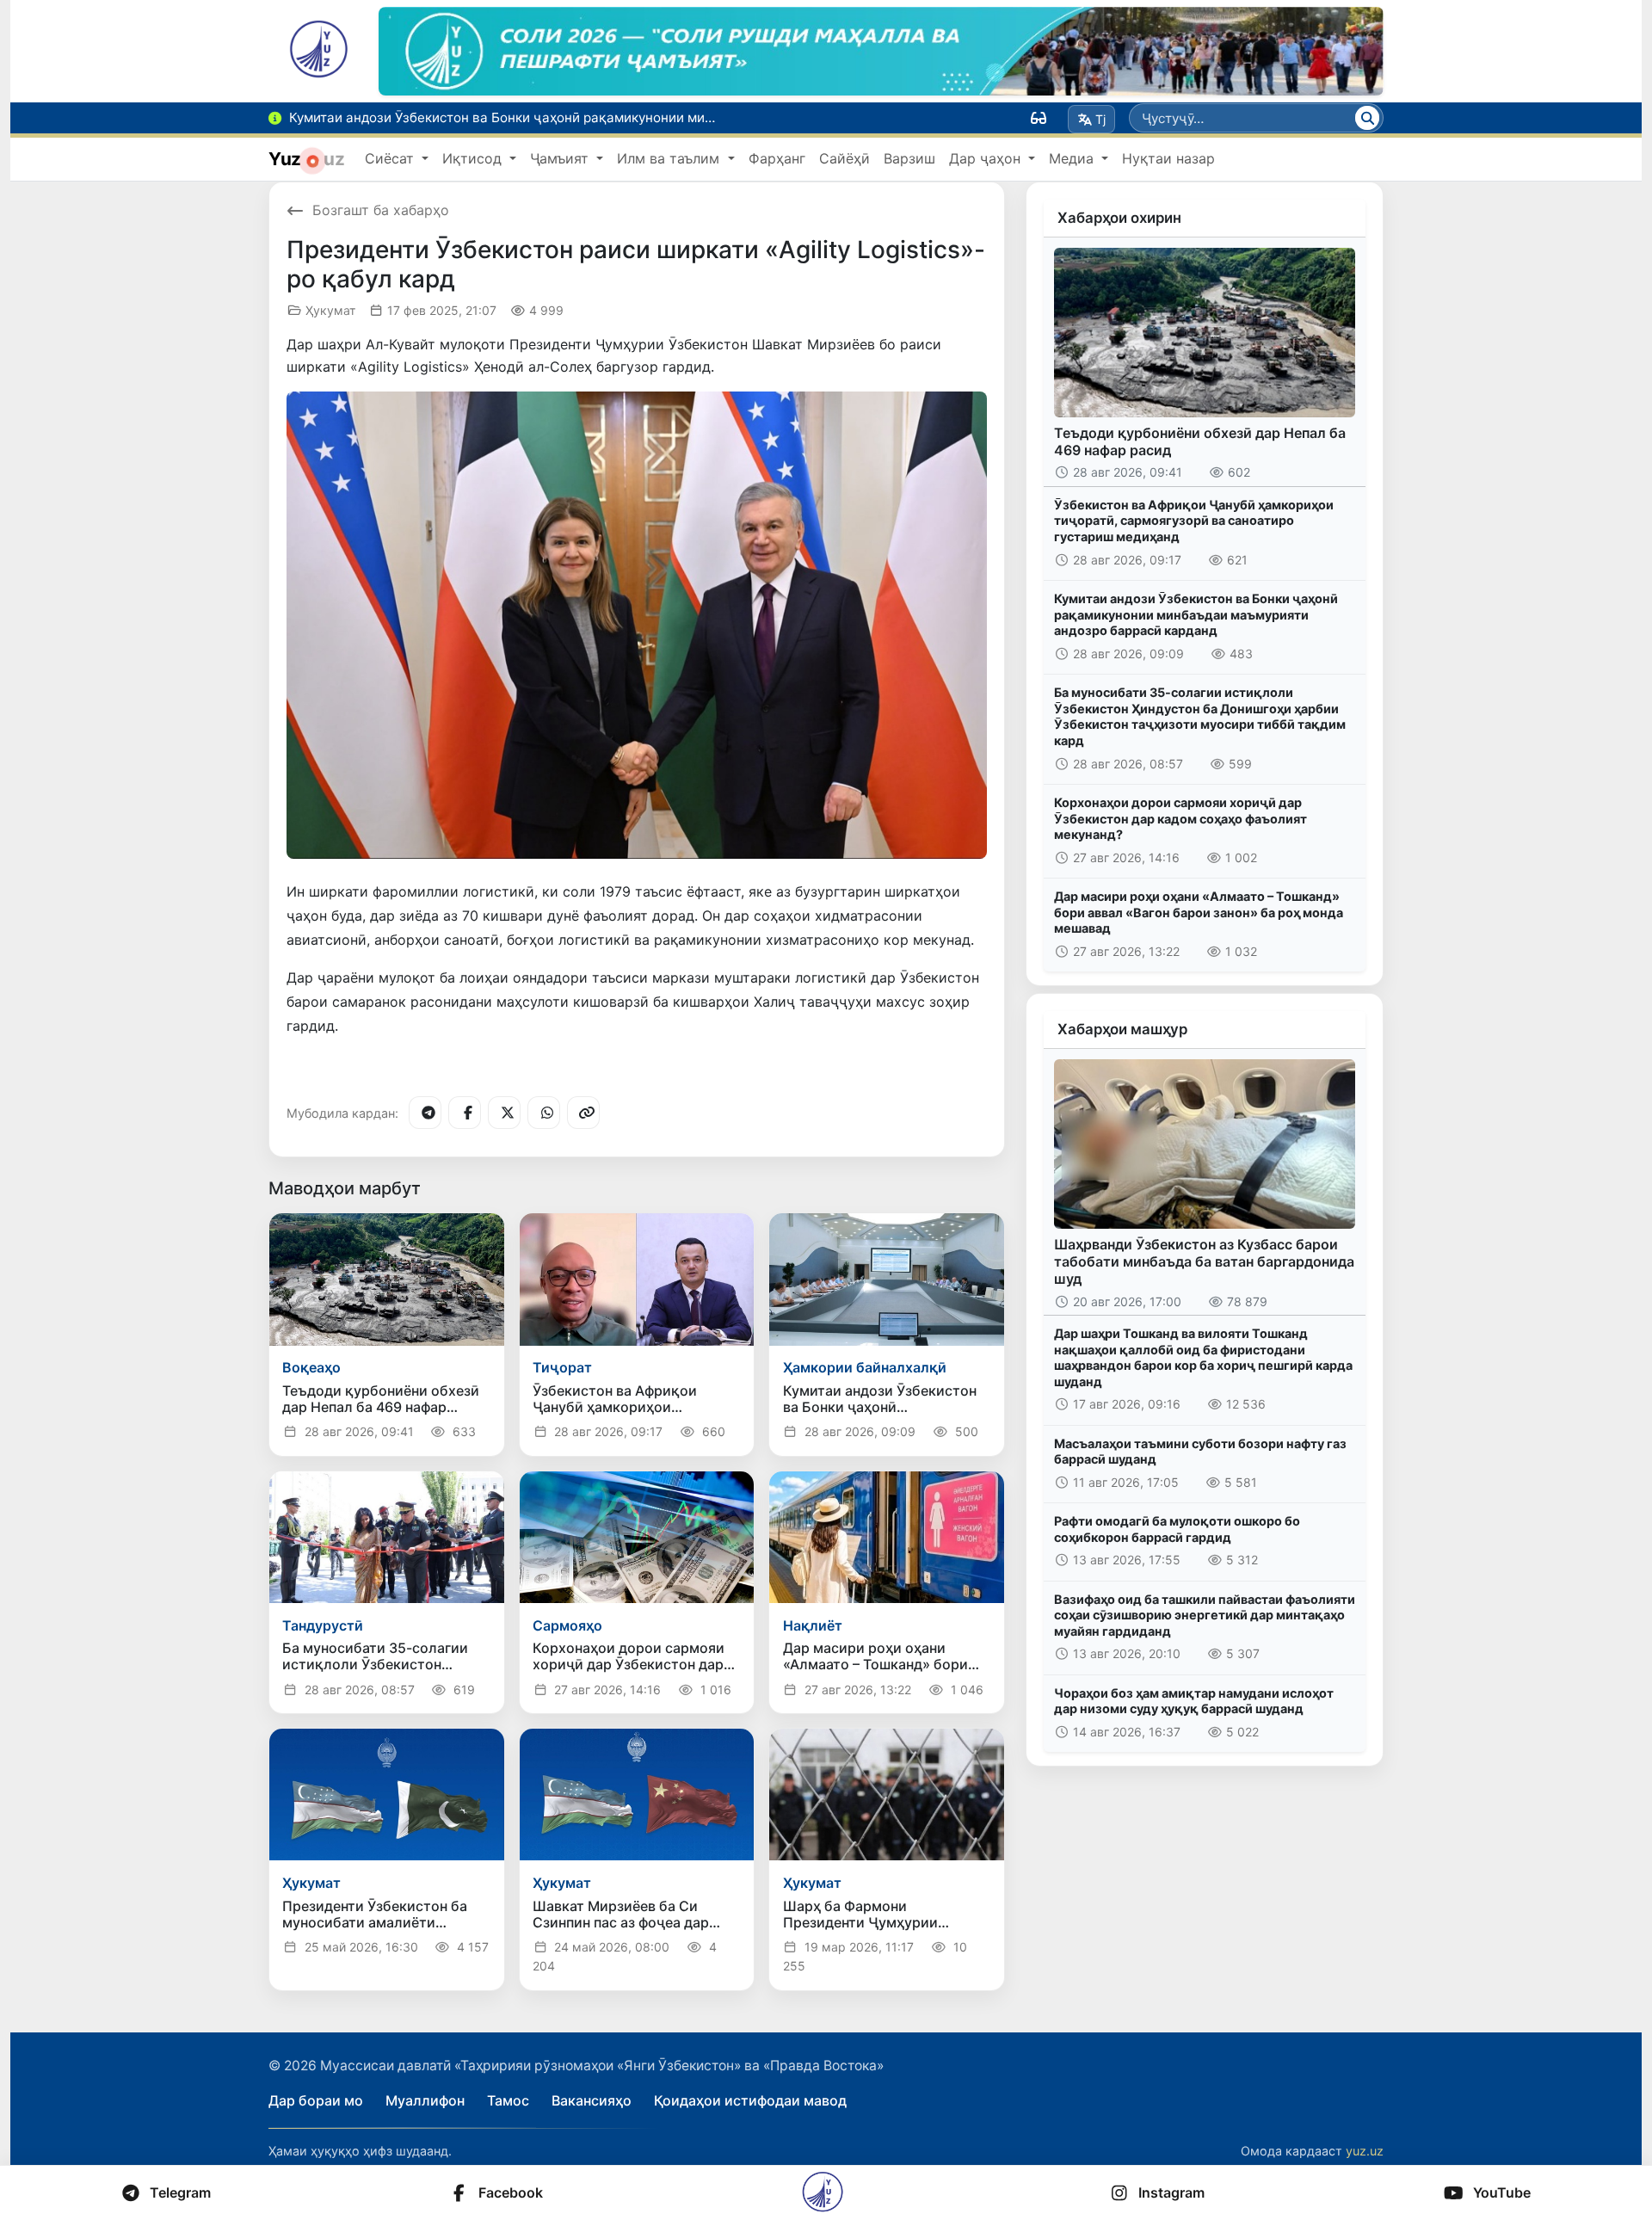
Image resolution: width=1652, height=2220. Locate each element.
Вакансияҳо (592, 2100)
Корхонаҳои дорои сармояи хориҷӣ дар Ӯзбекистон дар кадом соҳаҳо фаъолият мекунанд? (1180, 818)
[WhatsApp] (544, 1113)
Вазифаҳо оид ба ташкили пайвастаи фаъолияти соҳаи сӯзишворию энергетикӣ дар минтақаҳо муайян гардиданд (1205, 1615)
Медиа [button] (1073, 158)
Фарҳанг (777, 158)
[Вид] (1039, 118)
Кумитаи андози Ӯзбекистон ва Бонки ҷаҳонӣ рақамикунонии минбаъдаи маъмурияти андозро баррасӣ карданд (1196, 614)
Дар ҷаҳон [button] (987, 158)
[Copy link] (583, 1113)
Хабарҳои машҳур (1122, 1029)
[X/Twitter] (504, 1113)
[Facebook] (465, 1113)
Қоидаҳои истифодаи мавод (750, 2100)
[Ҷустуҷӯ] (1367, 118)
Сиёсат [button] (391, 158)
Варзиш (909, 158)
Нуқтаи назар (1168, 158)
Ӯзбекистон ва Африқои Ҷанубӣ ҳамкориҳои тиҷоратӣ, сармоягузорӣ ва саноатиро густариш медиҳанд (1194, 521)
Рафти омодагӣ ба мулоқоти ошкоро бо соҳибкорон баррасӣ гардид (1177, 1529)
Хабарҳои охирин (1119, 218)
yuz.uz (1365, 2151)
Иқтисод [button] (474, 158)
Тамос (508, 2100)
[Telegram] (425, 1113)
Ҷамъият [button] (561, 158)
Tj (1100, 119)
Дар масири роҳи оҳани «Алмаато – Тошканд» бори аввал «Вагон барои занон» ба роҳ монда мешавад (1199, 912)
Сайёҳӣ (844, 158)
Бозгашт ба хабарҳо (381, 210)
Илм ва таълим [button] (670, 158)
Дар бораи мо (316, 2100)
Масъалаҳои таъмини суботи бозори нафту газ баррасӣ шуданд (1200, 1452)
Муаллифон (425, 2100)
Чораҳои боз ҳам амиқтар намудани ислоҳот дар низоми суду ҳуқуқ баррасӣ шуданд (1194, 1701)
